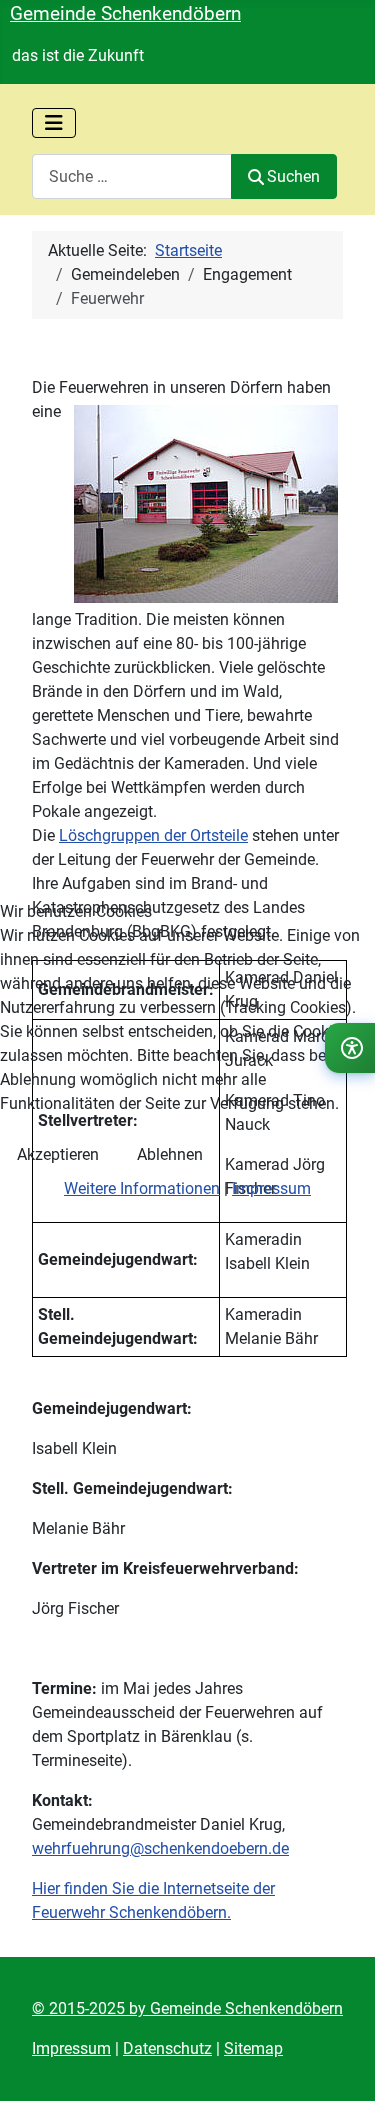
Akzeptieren (58, 1154)
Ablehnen (170, 1154)
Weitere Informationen (142, 1188)
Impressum (271, 1188)
